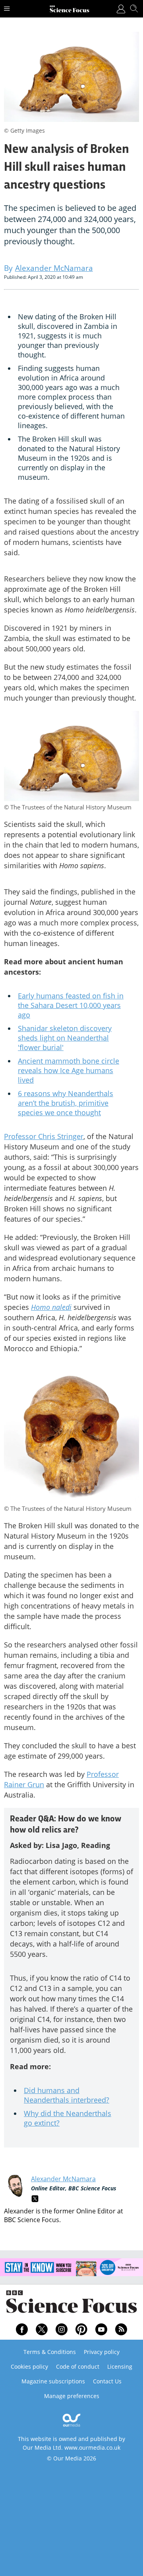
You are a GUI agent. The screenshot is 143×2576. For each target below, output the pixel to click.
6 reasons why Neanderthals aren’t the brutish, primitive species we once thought (66, 1103)
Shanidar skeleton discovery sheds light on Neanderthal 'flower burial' (65, 1038)
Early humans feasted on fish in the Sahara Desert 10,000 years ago (71, 1005)
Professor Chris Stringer (44, 1136)
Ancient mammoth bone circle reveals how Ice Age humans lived (69, 1070)
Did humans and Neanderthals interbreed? (67, 2095)
